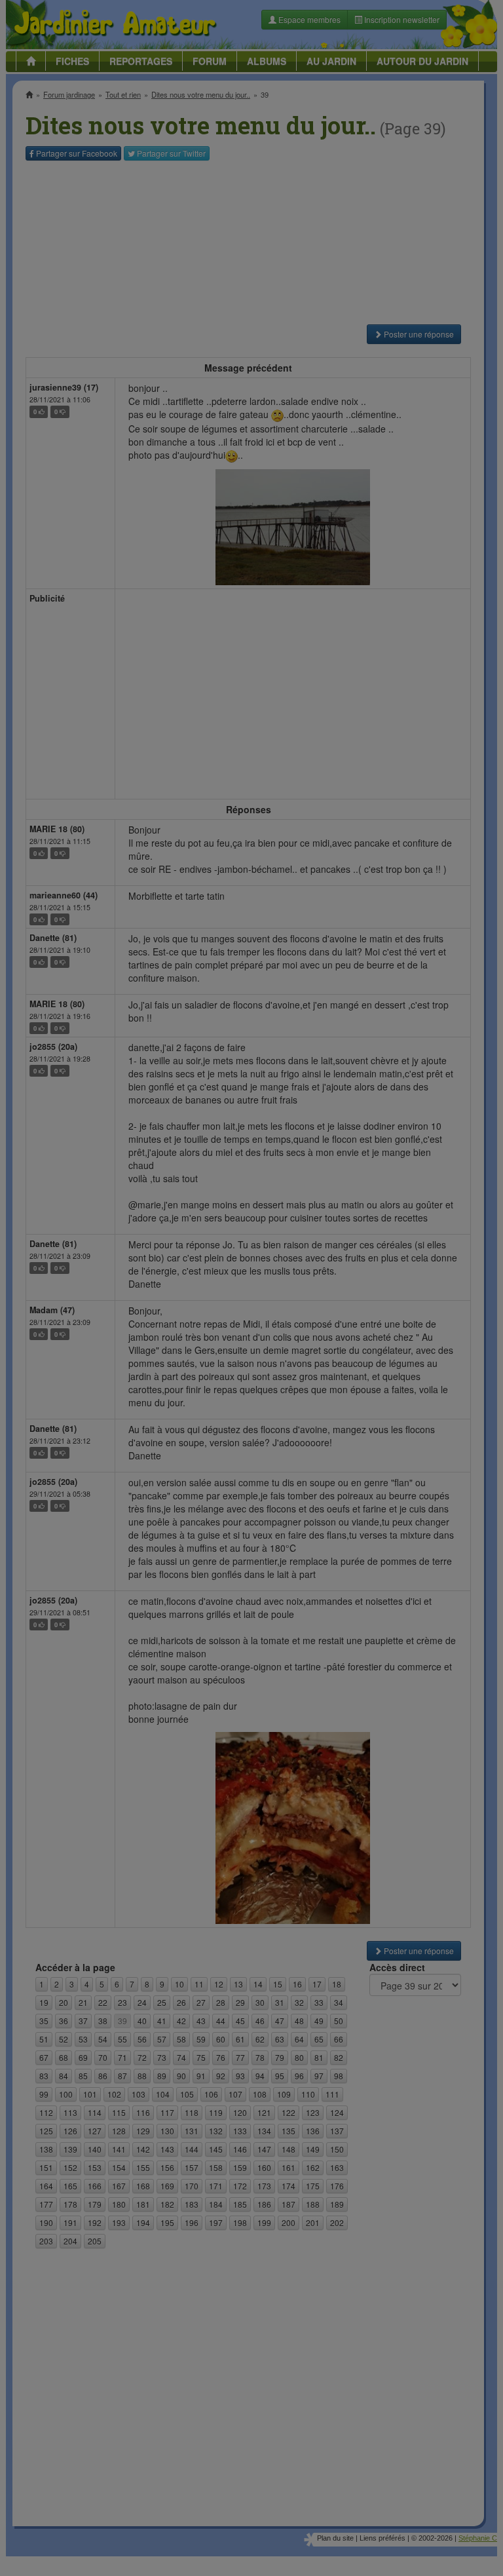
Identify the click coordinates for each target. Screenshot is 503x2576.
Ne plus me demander (394, 364)
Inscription (154, 211)
